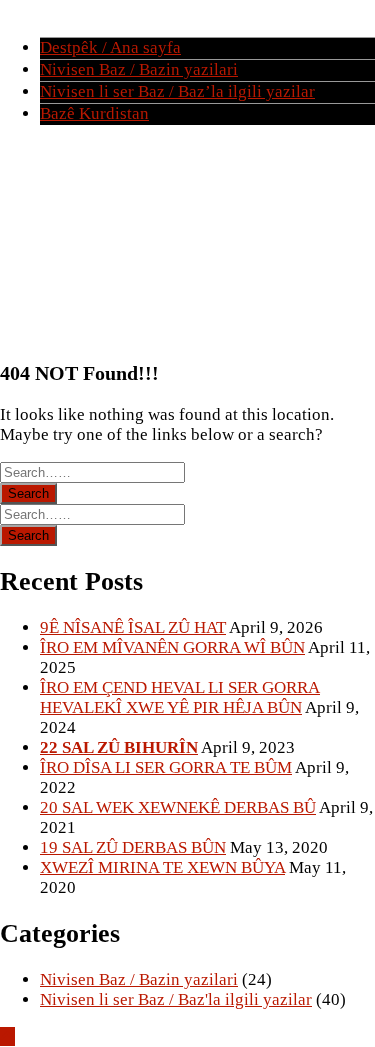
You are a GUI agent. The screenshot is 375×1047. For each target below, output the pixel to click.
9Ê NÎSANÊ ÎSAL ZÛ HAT (133, 627)
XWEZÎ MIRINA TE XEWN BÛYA (162, 867)
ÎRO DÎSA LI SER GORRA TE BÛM (166, 767)
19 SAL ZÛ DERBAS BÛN (133, 847)
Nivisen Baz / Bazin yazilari (139, 69)
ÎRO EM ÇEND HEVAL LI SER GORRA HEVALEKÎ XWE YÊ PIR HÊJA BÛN (180, 697)
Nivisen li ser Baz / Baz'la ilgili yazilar (176, 999)
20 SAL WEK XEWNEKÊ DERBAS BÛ (178, 807)
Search (28, 493)
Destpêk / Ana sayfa (110, 47)
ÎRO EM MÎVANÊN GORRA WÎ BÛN (172, 647)
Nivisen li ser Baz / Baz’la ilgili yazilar (177, 91)
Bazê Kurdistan (94, 113)
